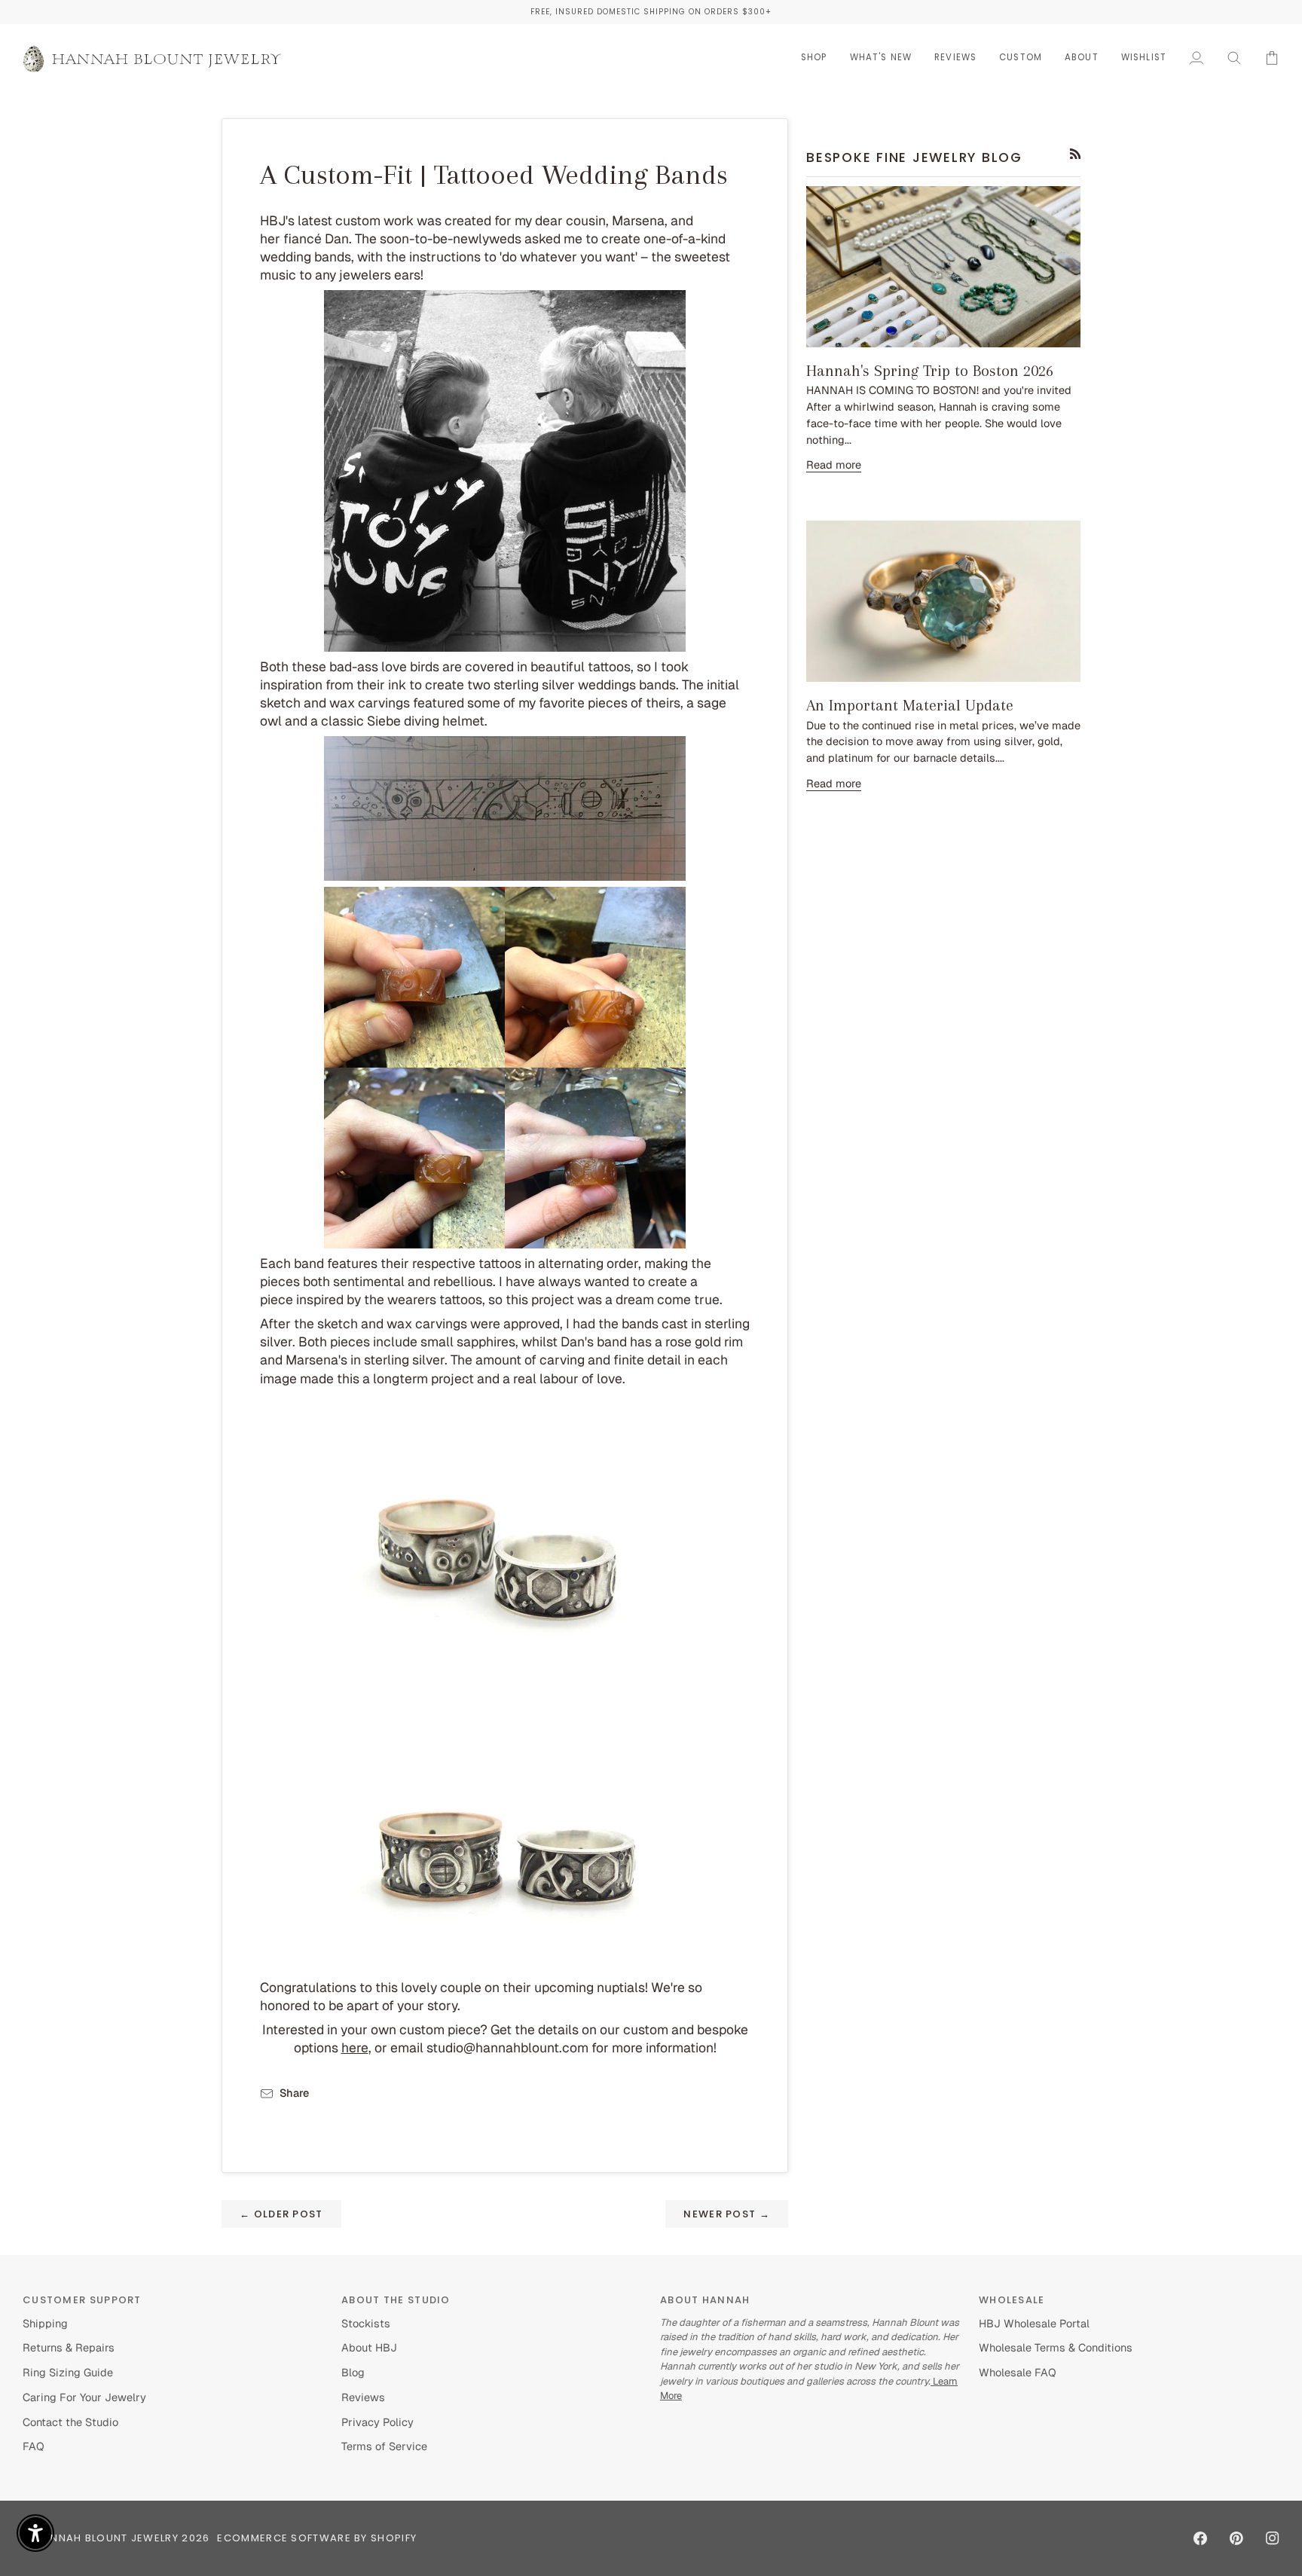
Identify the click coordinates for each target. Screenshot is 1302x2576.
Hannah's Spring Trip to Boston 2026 (930, 371)
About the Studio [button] (396, 2300)
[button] (814, 58)
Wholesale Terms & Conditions (1056, 2347)
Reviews (363, 2397)
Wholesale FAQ (1018, 2372)
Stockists (366, 2323)
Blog (353, 2372)
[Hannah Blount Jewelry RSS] (1076, 154)
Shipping (45, 2323)
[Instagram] (1273, 2538)
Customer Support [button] (82, 2300)
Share (294, 2093)
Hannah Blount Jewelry (107, 2538)
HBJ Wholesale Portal (1034, 2323)
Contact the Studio (70, 2422)
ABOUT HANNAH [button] (705, 2300)
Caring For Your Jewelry (84, 2397)
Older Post (281, 2214)
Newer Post (727, 2214)
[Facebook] (1200, 2538)
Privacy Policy (377, 2422)
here (355, 2047)
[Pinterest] (1236, 2538)
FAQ (34, 2446)
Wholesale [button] (1012, 2300)
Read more (834, 464)
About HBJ (369, 2347)
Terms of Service (384, 2446)
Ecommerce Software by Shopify (317, 2538)
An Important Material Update (910, 705)
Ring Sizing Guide (68, 2372)
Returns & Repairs (69, 2347)
